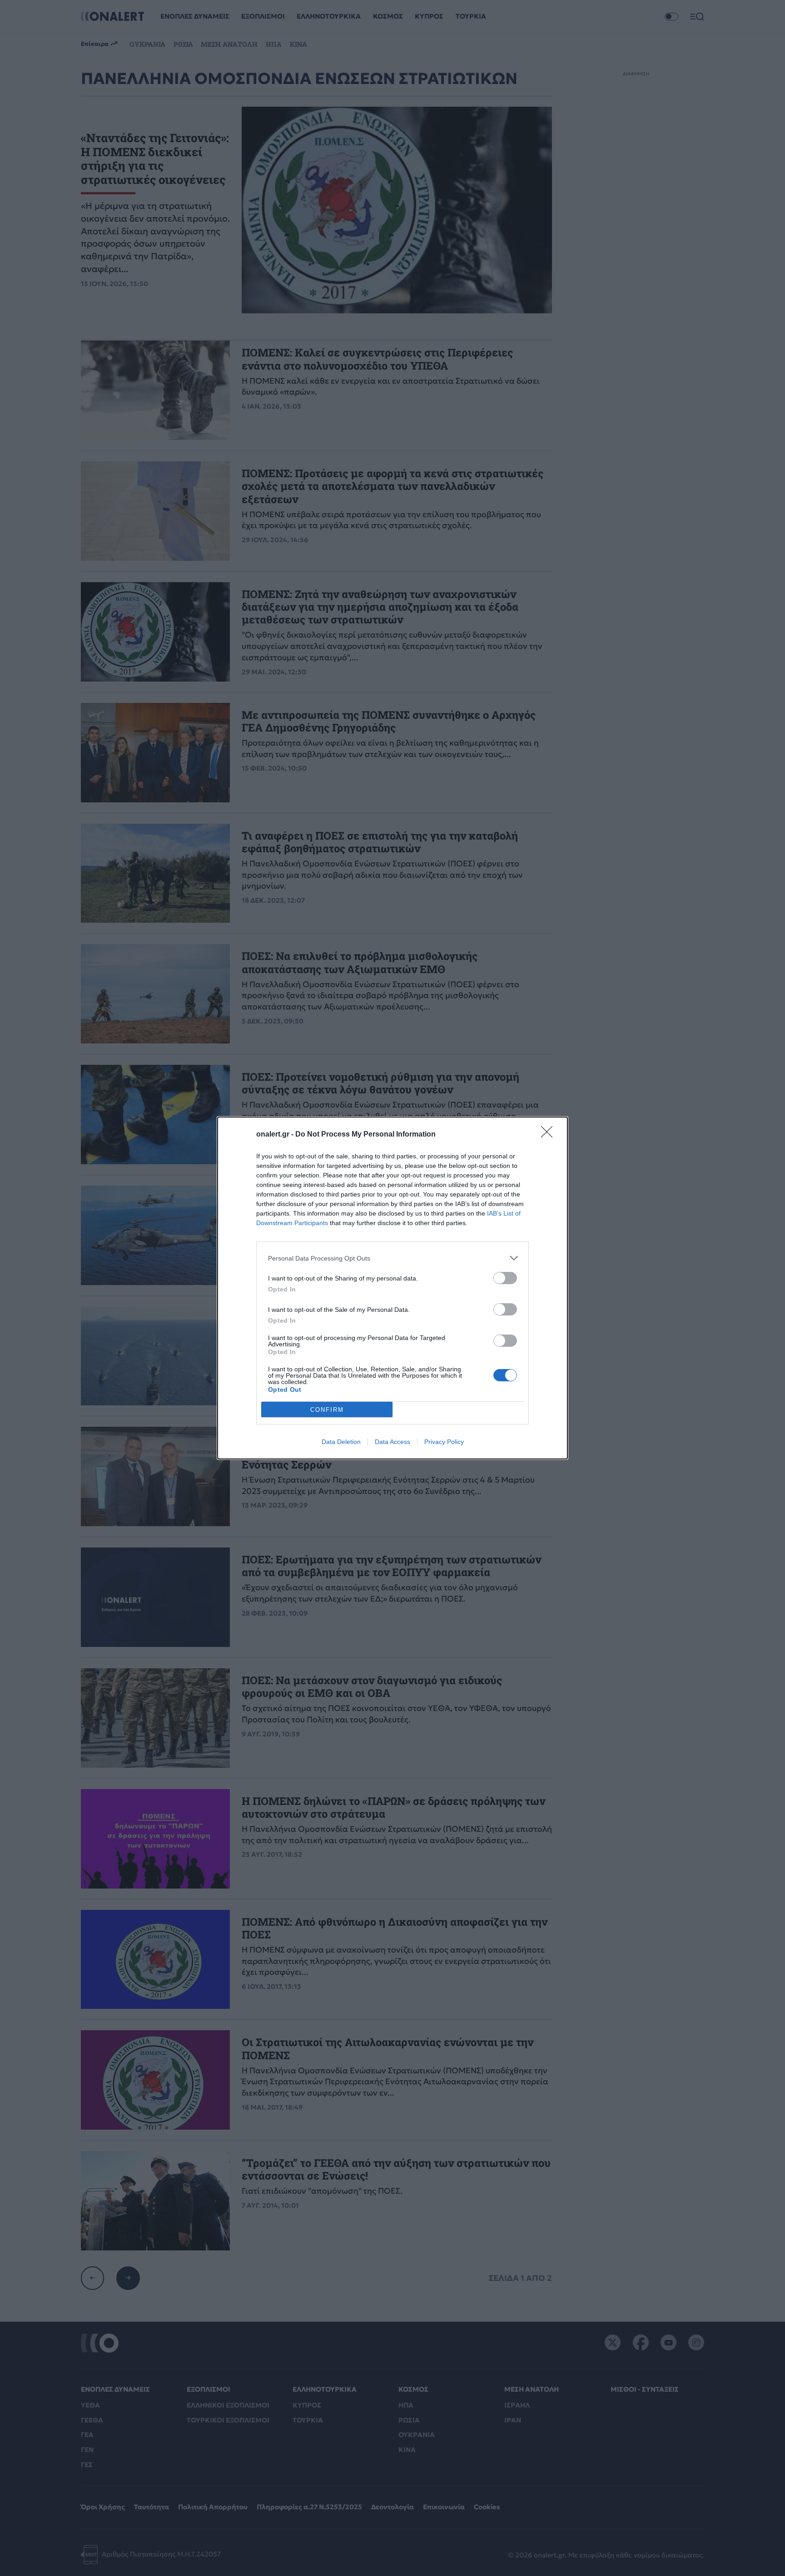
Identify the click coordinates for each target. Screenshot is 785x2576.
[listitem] (392, 1258)
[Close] (550, 1135)
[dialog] (392, 1288)
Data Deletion (341, 1442)
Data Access (392, 1442)
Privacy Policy (444, 1442)
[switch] (505, 1278)
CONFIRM (327, 1410)
